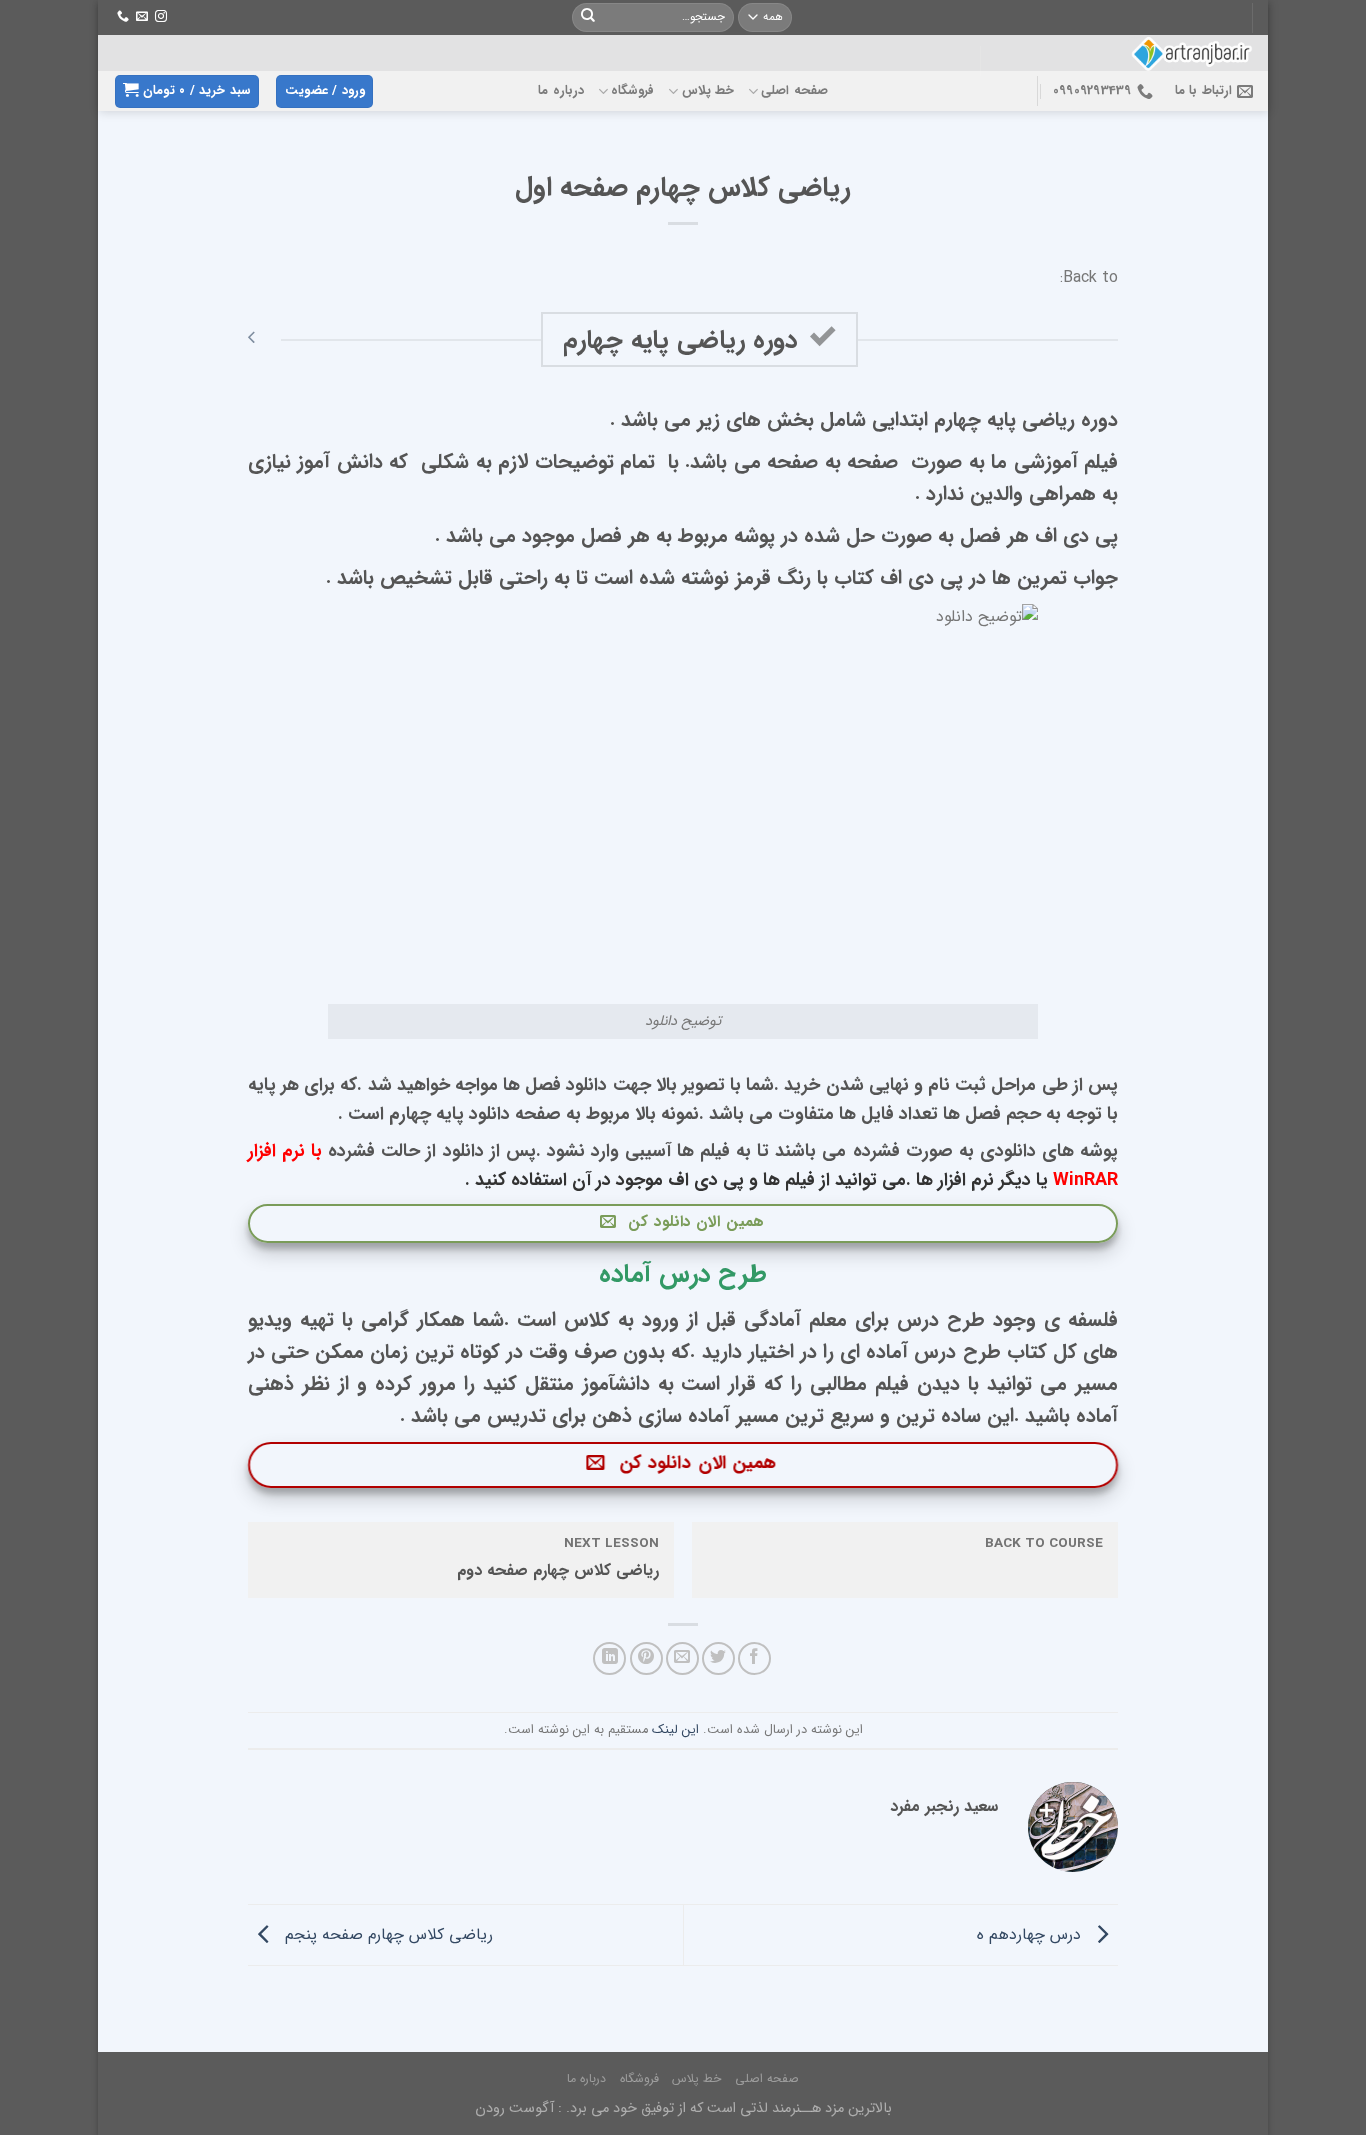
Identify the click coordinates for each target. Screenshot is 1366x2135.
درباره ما (560, 91)
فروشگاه (632, 91)
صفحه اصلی (794, 91)
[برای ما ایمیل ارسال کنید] (142, 17)
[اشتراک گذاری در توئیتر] (718, 1658)
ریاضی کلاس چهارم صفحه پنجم (386, 1934)
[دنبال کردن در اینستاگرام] (161, 17)
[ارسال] (588, 18)
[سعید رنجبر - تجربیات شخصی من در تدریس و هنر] (1140, 53)
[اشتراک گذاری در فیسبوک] (754, 1658)
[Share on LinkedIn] (609, 1658)
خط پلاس (708, 91)
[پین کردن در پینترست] (646, 1658)
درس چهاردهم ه (1031, 1934)
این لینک (675, 1730)
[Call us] (123, 17)
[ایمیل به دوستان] (682, 1658)
